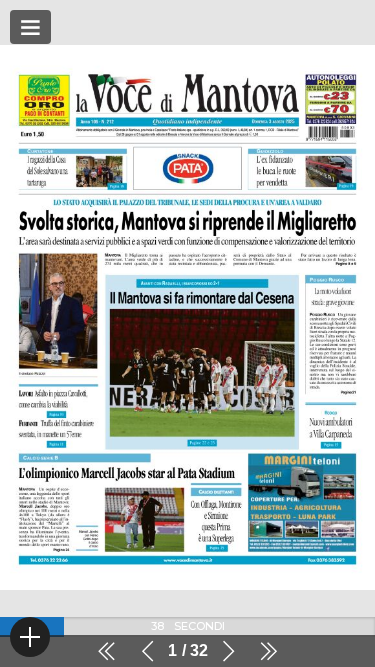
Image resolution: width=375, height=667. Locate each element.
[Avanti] (228, 651)
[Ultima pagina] (269, 651)
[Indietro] (148, 651)
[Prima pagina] (107, 651)
